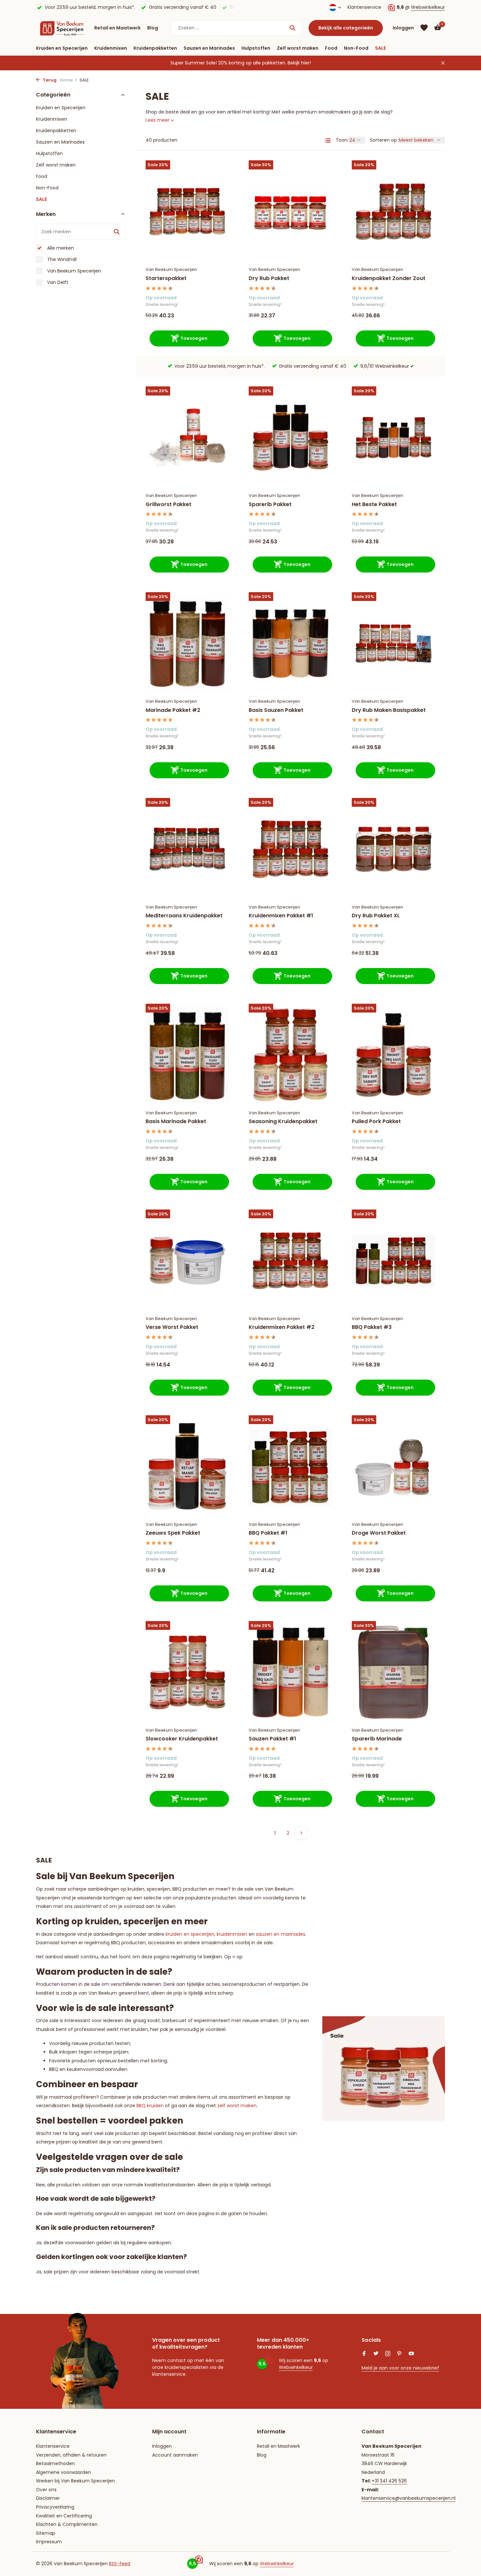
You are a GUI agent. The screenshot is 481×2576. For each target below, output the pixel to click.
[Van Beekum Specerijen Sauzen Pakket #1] (290, 1672)
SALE (380, 48)
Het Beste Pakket (374, 505)
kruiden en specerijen (190, 1934)
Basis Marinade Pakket (176, 1122)
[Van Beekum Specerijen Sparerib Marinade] (393, 1672)
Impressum (49, 2542)
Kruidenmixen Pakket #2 (282, 1327)
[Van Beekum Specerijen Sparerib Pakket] (290, 438)
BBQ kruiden (150, 2106)
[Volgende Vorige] (301, 1833)
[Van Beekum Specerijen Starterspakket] (187, 212)
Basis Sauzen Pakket (276, 710)
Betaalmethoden (55, 2463)
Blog (153, 28)
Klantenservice (364, 7)
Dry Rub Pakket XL (376, 916)
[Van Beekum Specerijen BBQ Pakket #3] (393, 1261)
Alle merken (60, 248)
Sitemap (46, 2533)
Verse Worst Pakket (172, 1327)
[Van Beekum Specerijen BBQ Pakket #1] (290, 1466)
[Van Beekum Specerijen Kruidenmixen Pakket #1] (290, 849)
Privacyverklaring (55, 2507)
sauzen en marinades (281, 1934)
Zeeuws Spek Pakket (173, 1533)
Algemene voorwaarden (63, 2472)
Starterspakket (166, 279)
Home (66, 80)
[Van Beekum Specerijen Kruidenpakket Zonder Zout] (393, 212)
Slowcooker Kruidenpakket (182, 1739)
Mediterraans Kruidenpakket (184, 916)
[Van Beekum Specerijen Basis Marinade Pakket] (187, 1055)
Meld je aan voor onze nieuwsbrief (400, 2368)
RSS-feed (120, 2564)
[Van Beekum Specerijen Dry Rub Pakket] (290, 212)
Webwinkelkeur (428, 7)
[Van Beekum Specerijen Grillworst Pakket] (187, 438)
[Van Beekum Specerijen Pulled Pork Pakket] (393, 1055)
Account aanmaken (175, 2455)
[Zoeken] (292, 28)
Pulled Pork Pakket (376, 1122)
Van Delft (57, 282)
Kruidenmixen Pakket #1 (281, 916)
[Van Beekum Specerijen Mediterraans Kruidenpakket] (187, 849)
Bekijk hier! (299, 63)
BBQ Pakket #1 (268, 1533)
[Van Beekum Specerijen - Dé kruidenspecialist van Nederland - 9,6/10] (62, 28)
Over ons (46, 2490)
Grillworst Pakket (169, 505)
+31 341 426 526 (389, 2481)
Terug (49, 80)
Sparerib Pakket (270, 505)
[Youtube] (411, 2354)
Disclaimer (48, 2498)
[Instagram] (388, 2354)
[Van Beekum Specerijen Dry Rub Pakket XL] (393, 849)
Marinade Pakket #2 (173, 710)
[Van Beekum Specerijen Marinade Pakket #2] (187, 643)
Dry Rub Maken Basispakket (389, 710)
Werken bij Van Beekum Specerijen (75, 2481)
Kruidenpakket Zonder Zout (389, 279)
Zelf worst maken (298, 48)
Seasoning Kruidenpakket (283, 1122)
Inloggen (162, 2446)
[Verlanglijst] (424, 28)
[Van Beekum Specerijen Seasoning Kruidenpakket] (290, 1055)
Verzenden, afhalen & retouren (71, 2455)
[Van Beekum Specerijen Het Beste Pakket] (393, 438)
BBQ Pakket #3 (372, 1327)
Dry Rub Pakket (269, 279)
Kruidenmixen (111, 48)
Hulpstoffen (256, 48)
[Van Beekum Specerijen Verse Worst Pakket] (187, 1261)
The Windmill (61, 259)
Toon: (342, 140)
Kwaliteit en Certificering (64, 2516)
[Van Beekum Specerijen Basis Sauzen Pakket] (290, 643)
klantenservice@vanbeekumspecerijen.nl (409, 2498)
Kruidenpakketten (155, 48)
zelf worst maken (237, 2106)
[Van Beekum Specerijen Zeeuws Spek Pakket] (187, 1466)
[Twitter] (376, 2354)
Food (331, 48)
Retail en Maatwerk (117, 28)
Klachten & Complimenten (67, 2524)
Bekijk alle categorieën (346, 28)
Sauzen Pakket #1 (272, 1739)
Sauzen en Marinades (209, 48)
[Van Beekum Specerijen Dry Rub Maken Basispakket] (393, 643)
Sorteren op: (384, 140)
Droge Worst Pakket (379, 1533)
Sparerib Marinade (377, 1739)
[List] (328, 140)
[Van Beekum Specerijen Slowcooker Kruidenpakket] (187, 1672)
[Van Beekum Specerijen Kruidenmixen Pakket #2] (290, 1261)
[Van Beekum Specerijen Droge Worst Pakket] (393, 1466)
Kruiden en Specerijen (62, 48)
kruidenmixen (232, 1934)
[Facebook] (364, 2354)
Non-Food (356, 48)
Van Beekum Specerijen (73, 271)
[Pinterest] (400, 2354)
